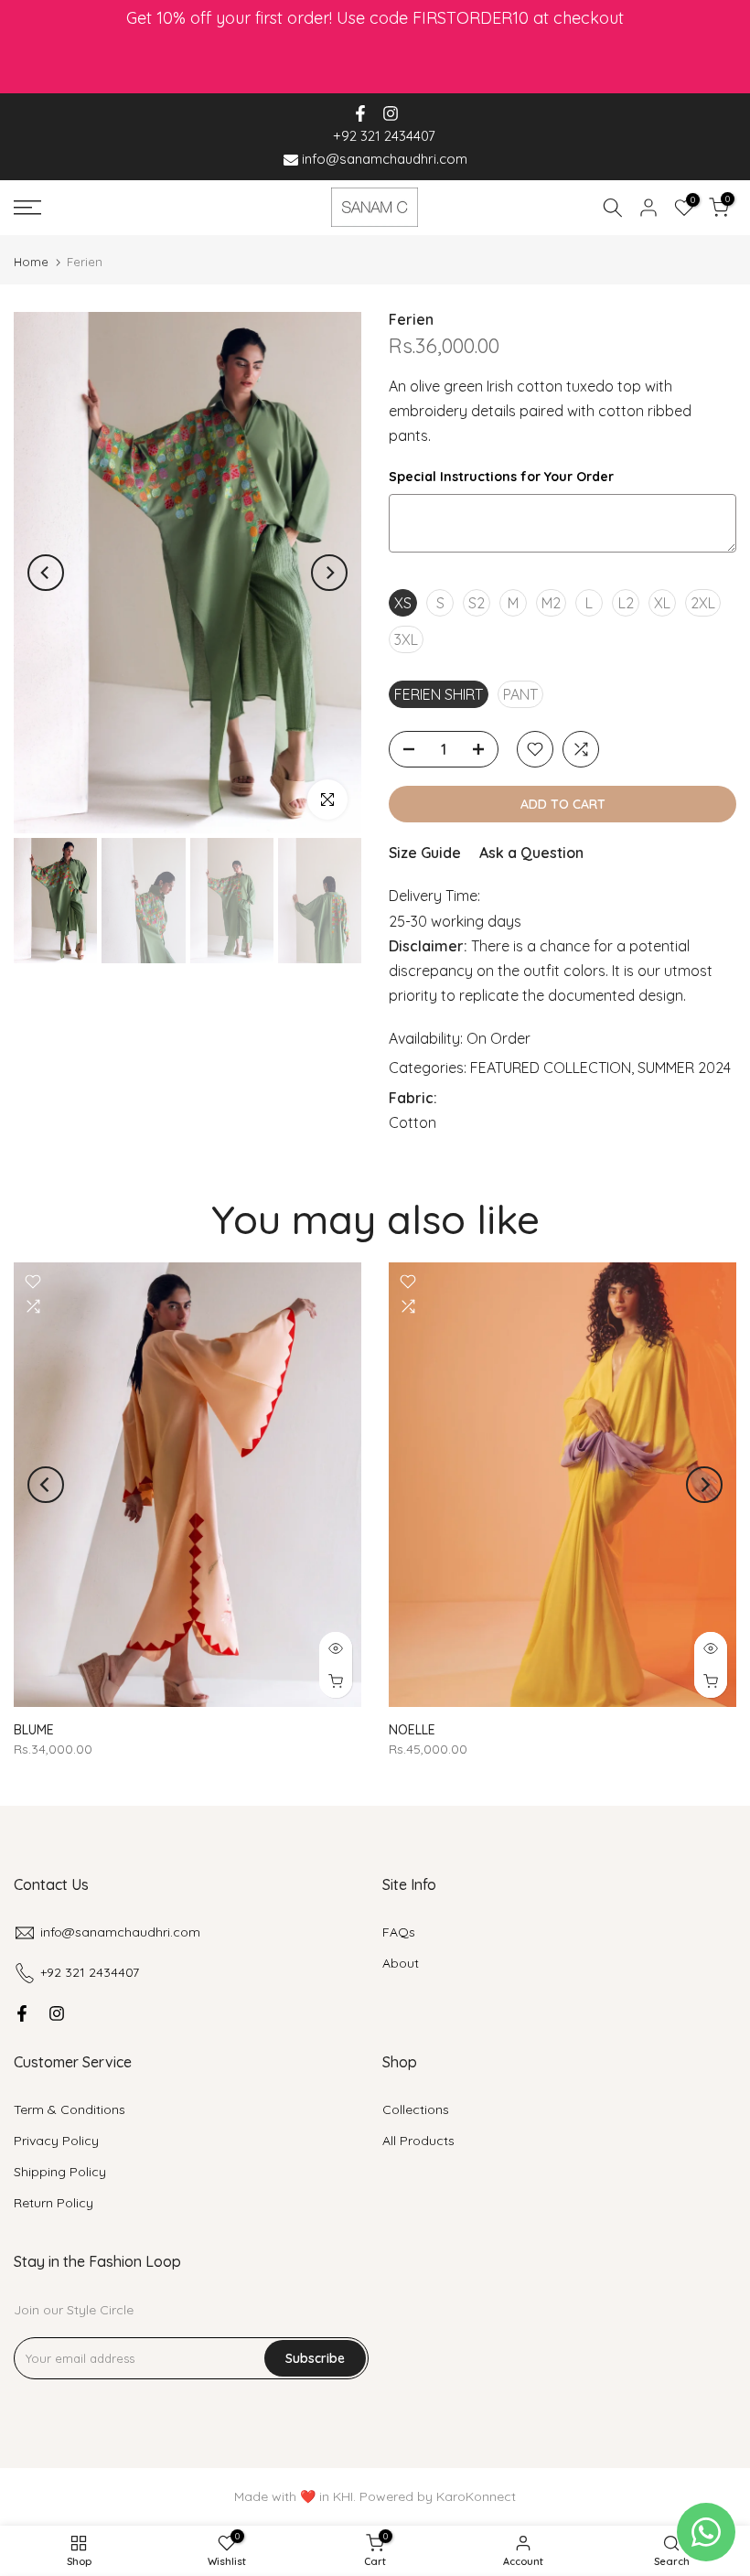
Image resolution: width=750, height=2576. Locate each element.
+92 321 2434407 (384, 136)
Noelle (412, 1730)
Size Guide (425, 853)
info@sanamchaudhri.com (383, 159)
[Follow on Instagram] (391, 113)
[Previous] (46, 573)
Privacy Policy (56, 2141)
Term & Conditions (70, 2109)
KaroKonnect (476, 2496)
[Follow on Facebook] (360, 113)
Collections (416, 2109)
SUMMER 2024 (684, 1068)
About (401, 1963)
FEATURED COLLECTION (551, 1068)
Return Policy (54, 2203)
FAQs (399, 1932)
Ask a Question (531, 853)
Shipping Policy (60, 2172)
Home (31, 262)
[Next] (329, 573)
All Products (418, 2141)
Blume (34, 1730)
